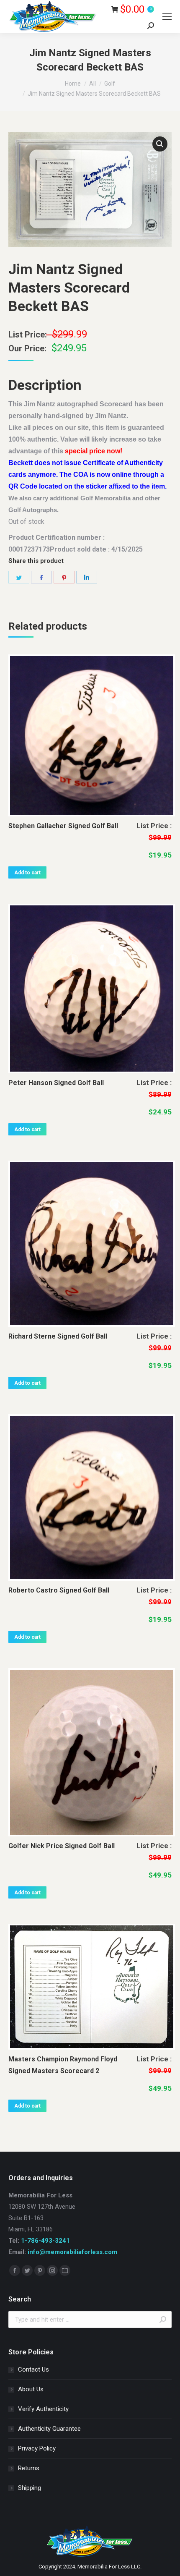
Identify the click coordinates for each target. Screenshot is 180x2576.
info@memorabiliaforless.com (72, 2252)
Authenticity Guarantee (49, 2429)
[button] (160, 144)
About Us (31, 2389)
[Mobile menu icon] (167, 17)
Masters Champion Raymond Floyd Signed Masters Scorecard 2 (63, 2065)
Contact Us (33, 2369)
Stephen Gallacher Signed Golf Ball (63, 826)
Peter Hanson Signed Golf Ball (56, 1083)
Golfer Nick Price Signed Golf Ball (62, 1846)
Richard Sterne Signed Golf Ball (58, 1336)
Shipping (30, 2488)
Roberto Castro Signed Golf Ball (59, 1590)
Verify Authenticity (43, 2409)
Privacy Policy (37, 2448)
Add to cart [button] (27, 873)
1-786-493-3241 (45, 2241)
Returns (29, 2468)
